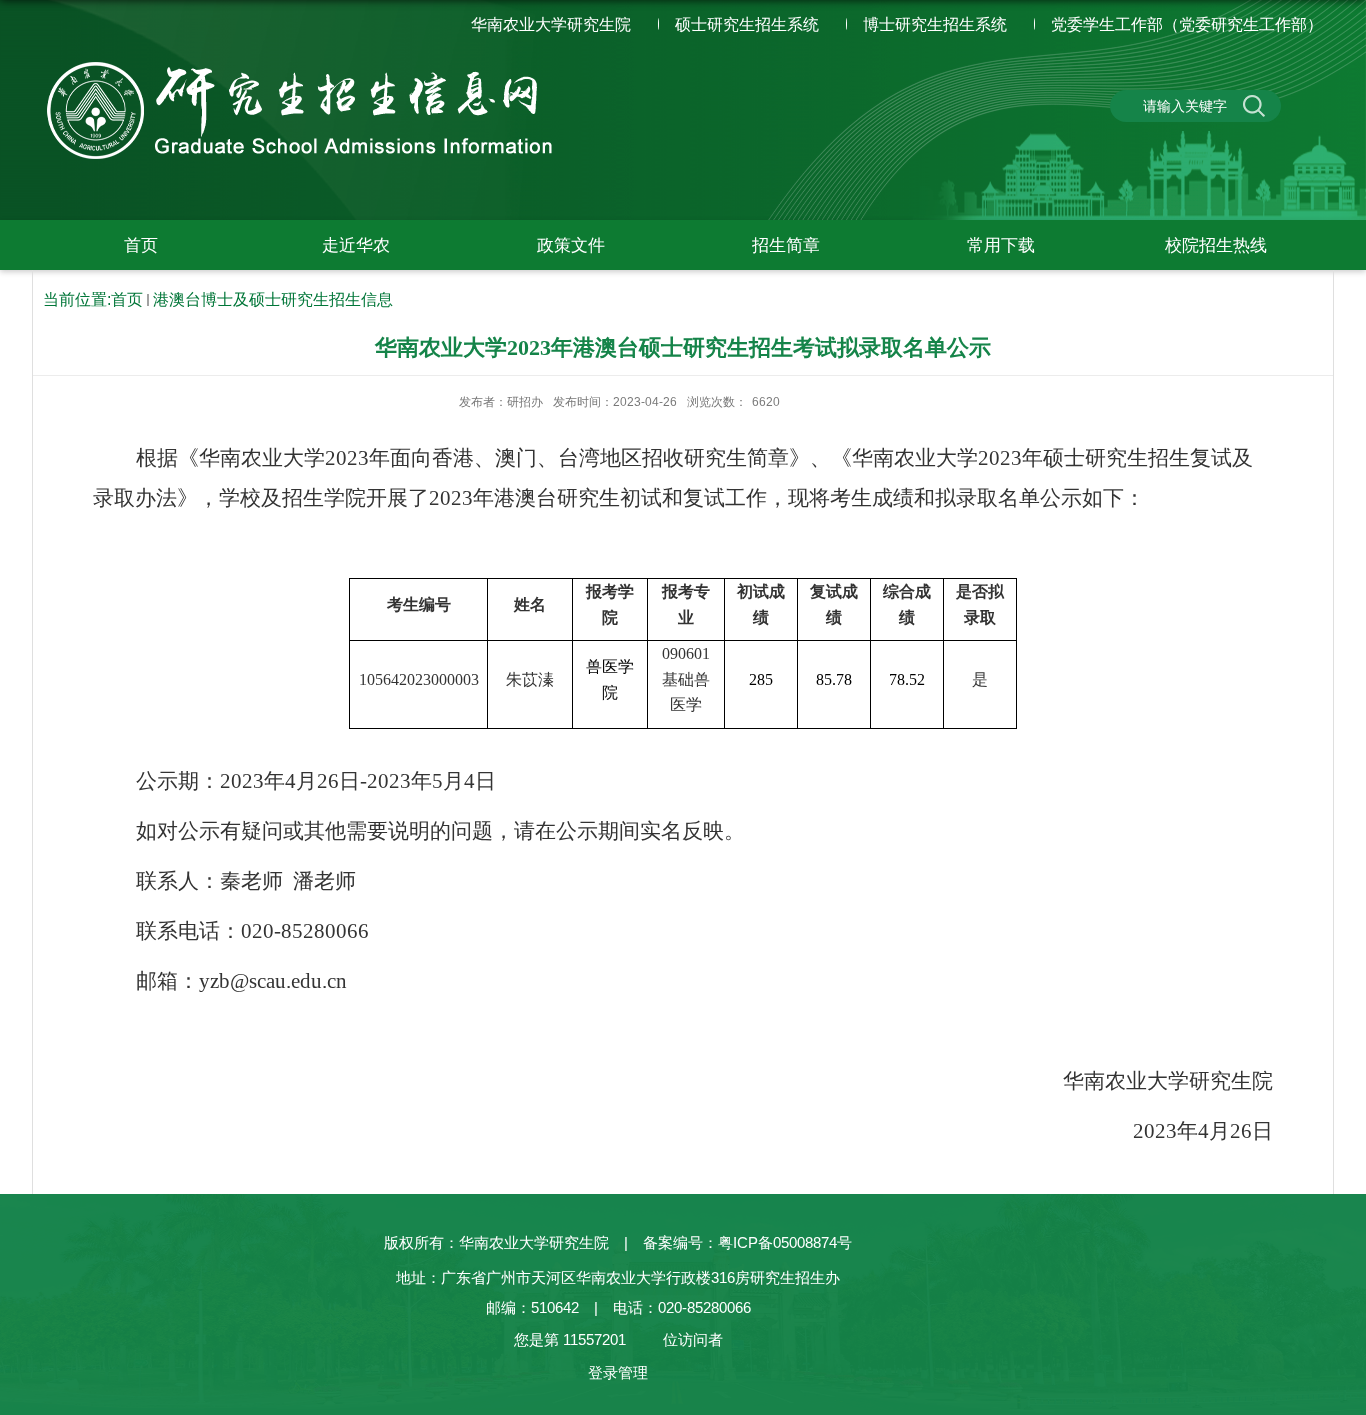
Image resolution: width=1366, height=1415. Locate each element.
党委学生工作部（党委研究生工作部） (1187, 24)
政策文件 (571, 245)
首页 (141, 245)
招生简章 (786, 245)
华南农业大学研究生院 (551, 24)
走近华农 (356, 245)
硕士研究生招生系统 (747, 24)
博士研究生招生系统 (935, 24)
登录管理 (618, 1372)
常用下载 (1001, 245)
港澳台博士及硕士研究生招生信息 (273, 299)
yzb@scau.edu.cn (273, 981)
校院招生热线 (1216, 245)
